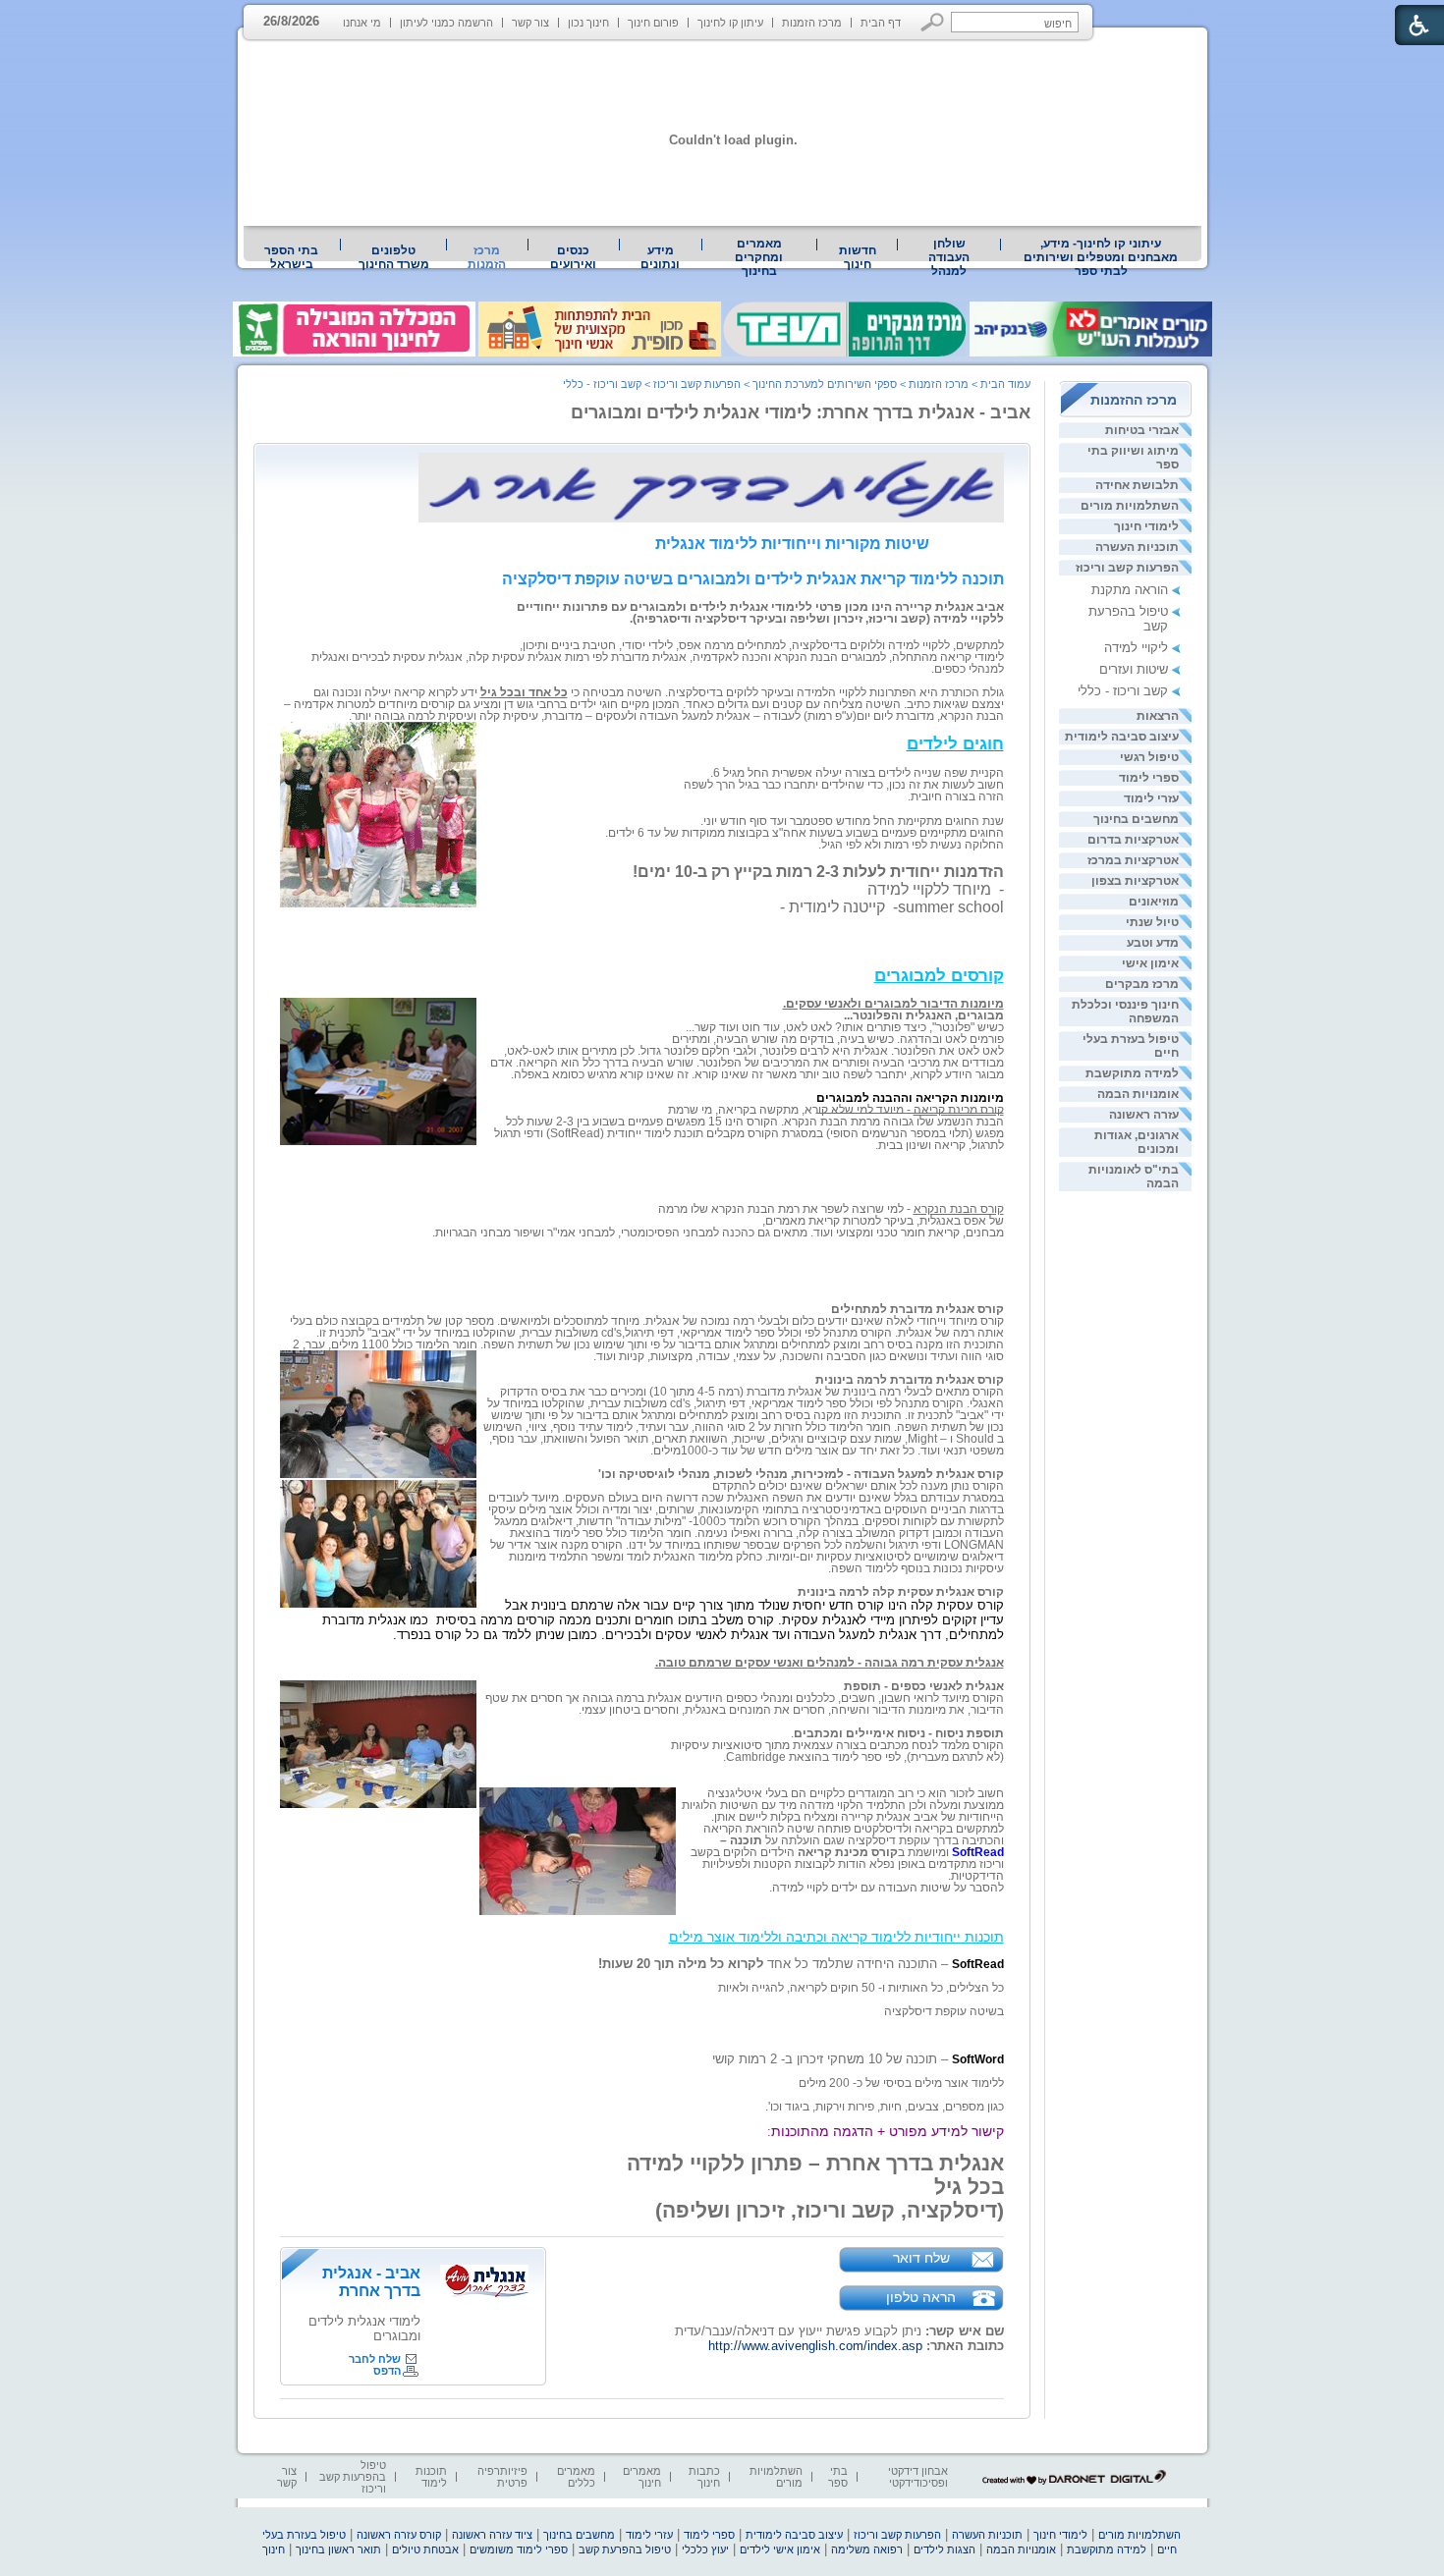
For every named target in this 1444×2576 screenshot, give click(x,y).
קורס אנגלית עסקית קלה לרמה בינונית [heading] (901, 1592)
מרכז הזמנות (812, 23)
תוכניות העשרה (1137, 547)
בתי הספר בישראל (291, 257)
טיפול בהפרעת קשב (625, 2549)
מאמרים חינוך (642, 2477)
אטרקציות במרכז (1133, 860)
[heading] (955, 745)
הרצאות (1158, 716)
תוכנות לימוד (431, 2477)
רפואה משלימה (867, 2549)
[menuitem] (1101, 257)
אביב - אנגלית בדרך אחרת (371, 2282)
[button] (933, 22)
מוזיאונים (1154, 902)
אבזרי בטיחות (1142, 430)
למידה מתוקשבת (1132, 1073)
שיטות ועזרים (1134, 669)
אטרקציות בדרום (1133, 840)
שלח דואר (921, 2258)
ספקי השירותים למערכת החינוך (825, 384)
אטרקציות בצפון (1135, 881)
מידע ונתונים (660, 257)
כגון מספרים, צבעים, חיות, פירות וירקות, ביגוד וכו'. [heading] (885, 2107)
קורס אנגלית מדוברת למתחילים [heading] (917, 1309)
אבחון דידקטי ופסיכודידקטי (918, 2477)
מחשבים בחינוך (1136, 819)
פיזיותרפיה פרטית (502, 2477)
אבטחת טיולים (425, 2549)
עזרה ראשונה (1144, 1115)
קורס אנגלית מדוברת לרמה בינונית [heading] (910, 1380)
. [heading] (771, 1888)
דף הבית (881, 23)
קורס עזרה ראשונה (399, 2535)
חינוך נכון (588, 23)
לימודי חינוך (1146, 526)
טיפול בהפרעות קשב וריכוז (353, 2477)
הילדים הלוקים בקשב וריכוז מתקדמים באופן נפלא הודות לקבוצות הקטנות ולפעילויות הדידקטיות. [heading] (847, 1864)
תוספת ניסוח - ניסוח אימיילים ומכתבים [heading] (899, 1733)
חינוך (274, 2549)
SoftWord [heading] (978, 2059)
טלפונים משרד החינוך (394, 257)
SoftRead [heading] (978, 1964)
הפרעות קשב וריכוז (1127, 568)
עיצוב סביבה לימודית (1122, 737)
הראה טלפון (921, 2297)
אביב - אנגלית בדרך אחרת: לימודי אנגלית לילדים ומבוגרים (801, 412)
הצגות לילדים (944, 2549)
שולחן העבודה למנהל (949, 257)
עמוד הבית (1005, 384)
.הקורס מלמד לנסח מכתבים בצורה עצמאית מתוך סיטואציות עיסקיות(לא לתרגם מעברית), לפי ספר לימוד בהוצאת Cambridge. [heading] (837, 1745)
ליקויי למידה (1136, 648)
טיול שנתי (1152, 922)
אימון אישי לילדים (780, 2549)
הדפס (387, 2371)
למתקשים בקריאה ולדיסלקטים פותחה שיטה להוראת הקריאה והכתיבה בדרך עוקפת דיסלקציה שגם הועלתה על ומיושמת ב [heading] (854, 1840)
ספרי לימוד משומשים (519, 2549)
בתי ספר (838, 2477)
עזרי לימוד (1151, 798)
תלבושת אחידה (1137, 485)
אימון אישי (1150, 963)
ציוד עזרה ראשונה (492, 2535)
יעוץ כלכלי (705, 2549)
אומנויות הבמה (1138, 1094)
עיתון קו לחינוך (730, 23)
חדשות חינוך (858, 257)
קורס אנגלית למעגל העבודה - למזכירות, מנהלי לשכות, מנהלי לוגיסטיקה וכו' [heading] (801, 1474)
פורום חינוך (653, 23)
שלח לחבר (375, 2359)
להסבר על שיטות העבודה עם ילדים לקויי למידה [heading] (888, 1888)
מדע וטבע (1153, 943)
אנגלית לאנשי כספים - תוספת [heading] (924, 1686)
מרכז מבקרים (1142, 984)
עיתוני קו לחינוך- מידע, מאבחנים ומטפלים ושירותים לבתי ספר (1101, 257)
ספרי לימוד (1149, 778)
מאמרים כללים (576, 2477)
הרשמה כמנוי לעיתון (446, 23)
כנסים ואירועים (573, 257)
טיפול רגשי (1149, 757)
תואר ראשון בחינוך (338, 2549)
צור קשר (530, 23)
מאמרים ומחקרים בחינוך (759, 257)
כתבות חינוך (704, 2477)
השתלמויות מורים (1130, 506)
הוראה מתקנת (1130, 590)
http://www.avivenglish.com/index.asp (815, 2346)
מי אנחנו (362, 23)
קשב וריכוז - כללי (1123, 691)
